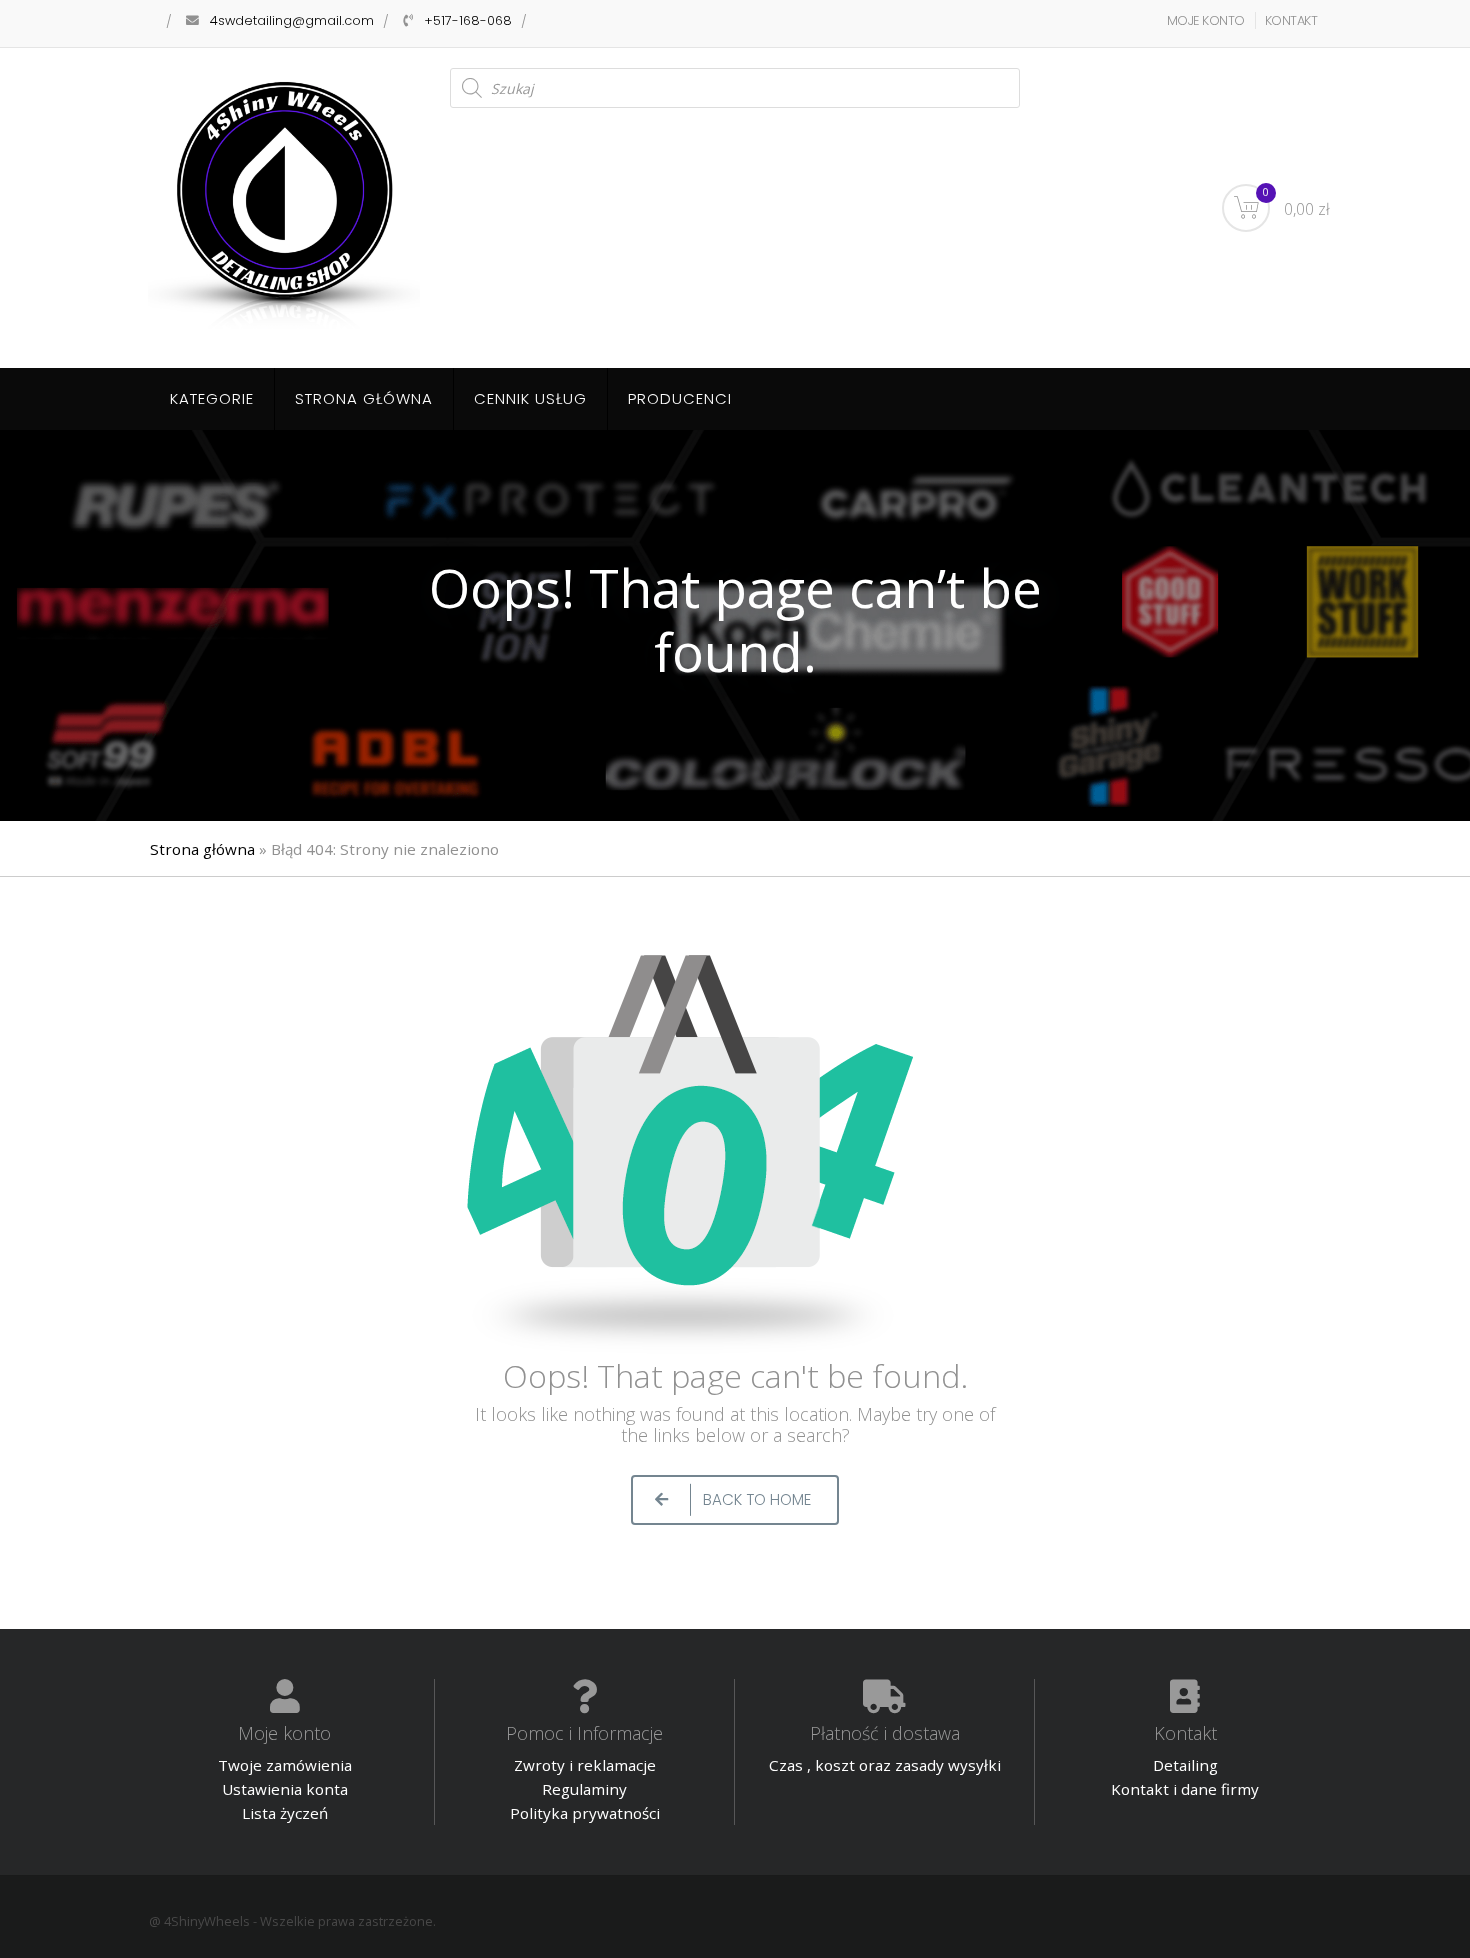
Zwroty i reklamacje (585, 1765)
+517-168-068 (468, 20)
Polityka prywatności (585, 1813)
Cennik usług (530, 398)
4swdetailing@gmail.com (292, 20)
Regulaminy (584, 1789)
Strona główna (364, 398)
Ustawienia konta (285, 1789)
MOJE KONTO (1206, 20)
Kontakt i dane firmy (1185, 1789)
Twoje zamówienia (285, 1765)
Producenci (680, 398)
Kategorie (212, 398)
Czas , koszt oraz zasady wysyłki (885, 1765)
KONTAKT (1291, 20)
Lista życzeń (285, 1813)
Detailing (1185, 1765)
